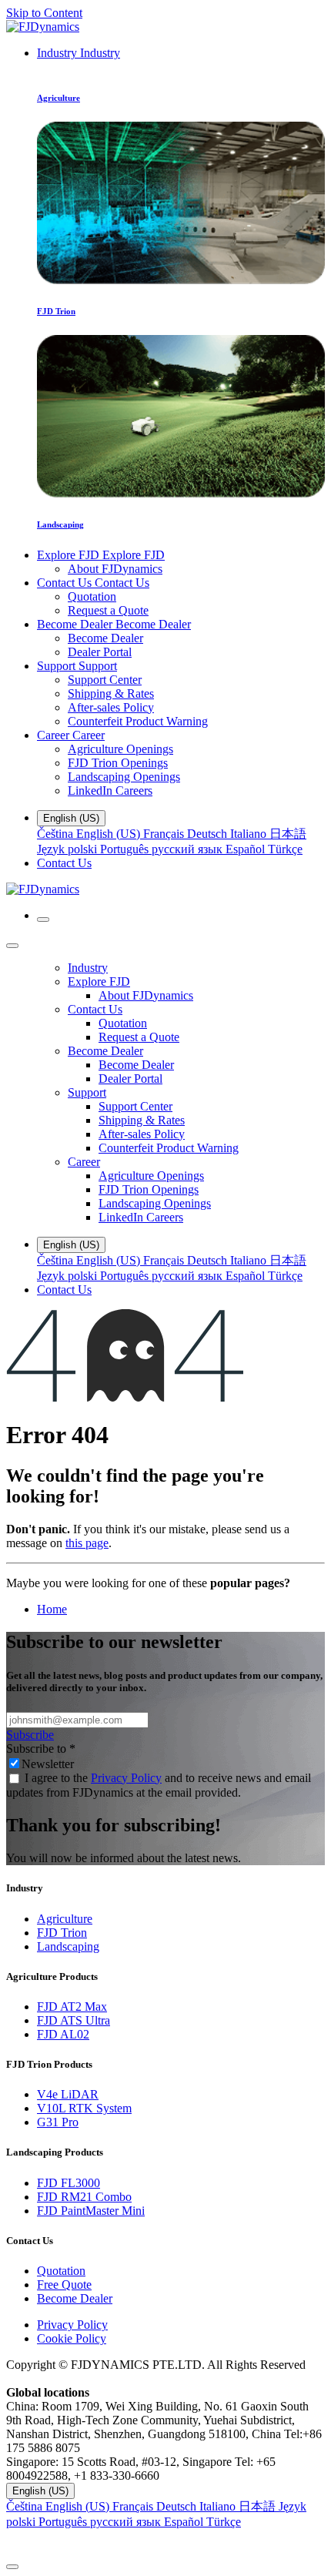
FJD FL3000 (69, 2183)
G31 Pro (58, 2122)
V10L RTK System (84, 2108)
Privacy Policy (126, 1778)
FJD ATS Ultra (74, 2020)
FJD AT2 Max (72, 2007)
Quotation (61, 2271)
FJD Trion (62, 1933)
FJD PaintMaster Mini (91, 2211)
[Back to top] (12, 2567)
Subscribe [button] (30, 1735)
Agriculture (65, 1919)
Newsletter (48, 1764)
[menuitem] (79, 53)
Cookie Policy (72, 2338)
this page (87, 1543)
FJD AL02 (63, 2034)
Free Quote (64, 2285)
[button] (165, 2543)
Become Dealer (75, 2298)
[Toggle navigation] (43, 920)
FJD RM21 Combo (84, 2197)
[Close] (12, 946)
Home (52, 1609)
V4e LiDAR (68, 2094)
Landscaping (68, 1946)
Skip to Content (44, 13)
